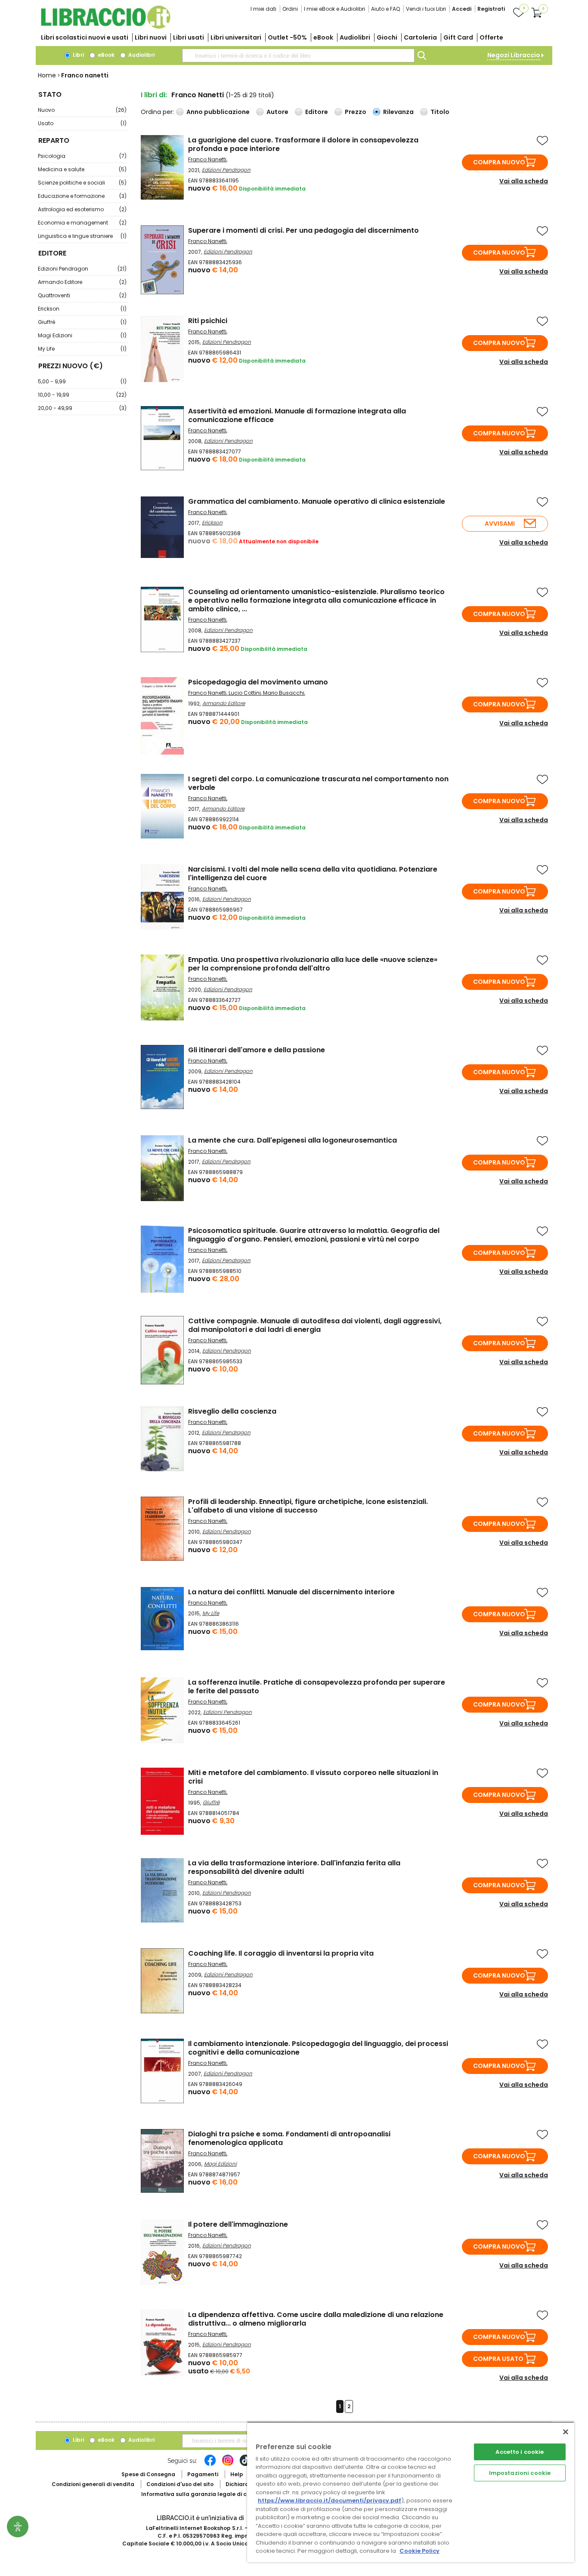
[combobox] (298, 55)
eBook (323, 37)
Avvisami (500, 524)
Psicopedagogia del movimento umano (258, 682)
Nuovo (82, 110)
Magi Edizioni (82, 335)
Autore (277, 112)
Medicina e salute (82, 169)
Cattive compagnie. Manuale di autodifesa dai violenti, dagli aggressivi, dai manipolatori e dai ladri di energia (315, 1325)
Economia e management (82, 223)
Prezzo (356, 112)
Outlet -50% (287, 37)
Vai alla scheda (524, 181)
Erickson (82, 309)
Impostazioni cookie (520, 2473)
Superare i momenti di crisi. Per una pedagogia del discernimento (303, 230)
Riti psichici (208, 321)
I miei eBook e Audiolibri (334, 9)
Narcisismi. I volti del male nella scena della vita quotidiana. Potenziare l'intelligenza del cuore (313, 874)
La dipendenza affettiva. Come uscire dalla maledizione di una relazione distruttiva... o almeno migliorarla (316, 2319)
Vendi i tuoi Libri (426, 9)
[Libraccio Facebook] (210, 2465)
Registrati (491, 9)
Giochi (387, 37)
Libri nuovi (151, 37)
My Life (82, 349)
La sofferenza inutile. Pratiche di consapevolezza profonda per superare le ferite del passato (317, 1687)
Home (47, 75)
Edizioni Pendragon (82, 269)
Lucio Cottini (245, 693)
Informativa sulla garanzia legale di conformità (208, 2494)
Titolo (440, 112)
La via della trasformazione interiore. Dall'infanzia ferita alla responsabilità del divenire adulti (294, 1867)
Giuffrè (82, 322)
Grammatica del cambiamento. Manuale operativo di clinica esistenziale (317, 501)
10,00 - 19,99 (82, 395)
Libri (78, 55)
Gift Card (458, 37)
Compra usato (498, 2359)
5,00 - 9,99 (82, 381)
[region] (411, 2492)
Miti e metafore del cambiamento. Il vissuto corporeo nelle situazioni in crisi (313, 1777)
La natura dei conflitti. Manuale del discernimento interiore (291, 1592)
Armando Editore (82, 282)
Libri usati (189, 37)
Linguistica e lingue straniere (82, 236)
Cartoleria (420, 37)
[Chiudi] (566, 2432)
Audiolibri (355, 37)
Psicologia (82, 156)
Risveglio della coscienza (232, 1411)
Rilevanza (398, 112)
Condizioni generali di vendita (93, 2484)
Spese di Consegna (148, 2474)
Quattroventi (82, 295)
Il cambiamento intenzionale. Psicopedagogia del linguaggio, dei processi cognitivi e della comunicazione (318, 2048)
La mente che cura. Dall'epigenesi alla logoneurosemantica (292, 1140)
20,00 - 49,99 (82, 408)
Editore (317, 112)
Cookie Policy (419, 2551)
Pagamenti (203, 2474)
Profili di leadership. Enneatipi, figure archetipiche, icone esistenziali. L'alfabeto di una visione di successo (308, 1506)
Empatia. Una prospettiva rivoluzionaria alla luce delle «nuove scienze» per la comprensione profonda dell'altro (313, 964)
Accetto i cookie (520, 2452)
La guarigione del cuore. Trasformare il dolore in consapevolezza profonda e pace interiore (303, 144)
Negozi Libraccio (514, 55)
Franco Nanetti (207, 159)
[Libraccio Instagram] (228, 2465)
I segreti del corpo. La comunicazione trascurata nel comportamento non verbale (318, 783)
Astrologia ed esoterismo (82, 209)
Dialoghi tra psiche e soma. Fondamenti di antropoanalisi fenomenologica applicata (289, 2138)
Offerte (491, 37)
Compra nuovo (499, 162)
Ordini (290, 9)
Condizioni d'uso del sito (180, 2484)
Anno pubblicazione (218, 112)
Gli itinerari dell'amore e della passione (257, 1050)
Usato (82, 123)
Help (237, 2474)
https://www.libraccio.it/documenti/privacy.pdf (330, 2501)
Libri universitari (236, 37)
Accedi (462, 9)
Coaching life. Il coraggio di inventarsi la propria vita (281, 1953)
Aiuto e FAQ (385, 9)
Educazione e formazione (82, 196)
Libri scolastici (85, 37)
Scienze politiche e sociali (82, 183)
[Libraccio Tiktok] (245, 2465)
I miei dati (263, 9)
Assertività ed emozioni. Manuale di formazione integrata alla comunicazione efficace (297, 415)
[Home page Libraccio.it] (105, 27)
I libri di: (154, 95)
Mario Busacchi (284, 693)
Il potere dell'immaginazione (238, 2224)
